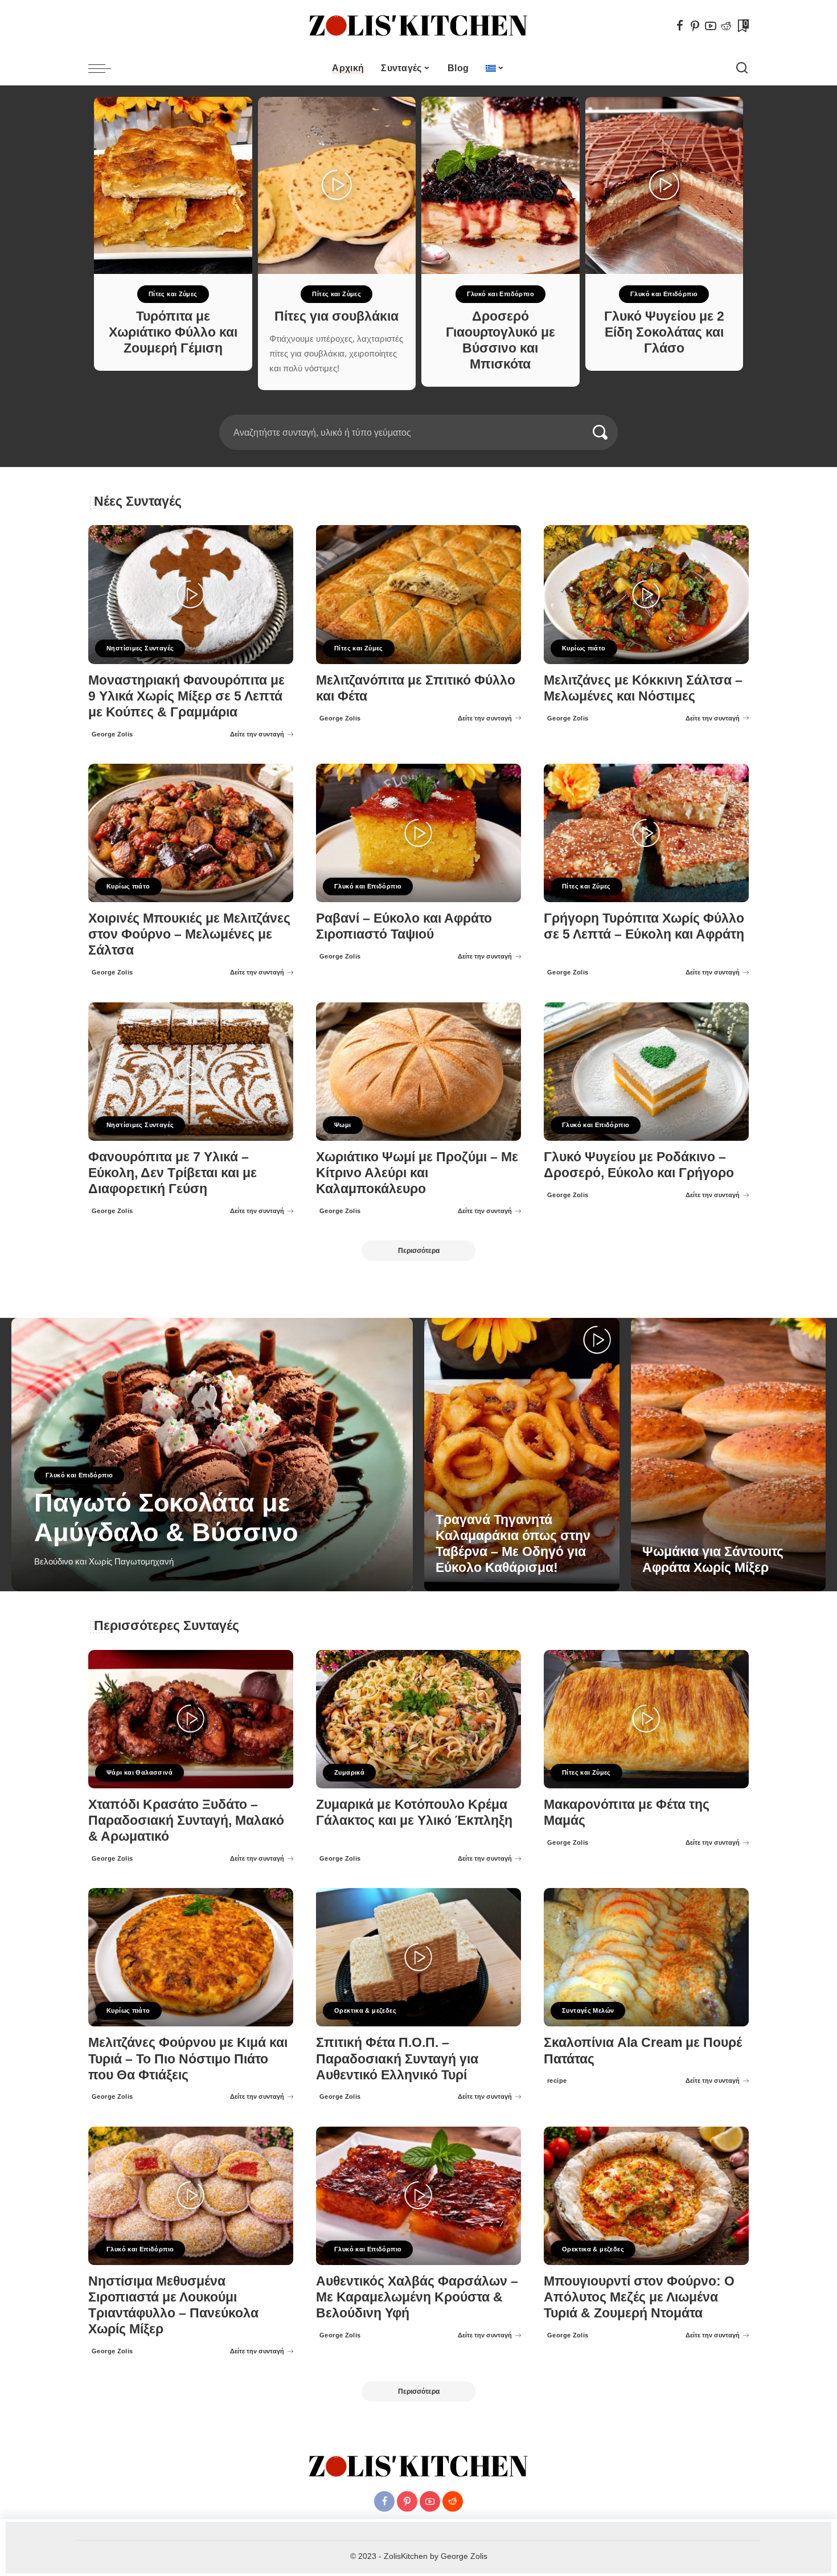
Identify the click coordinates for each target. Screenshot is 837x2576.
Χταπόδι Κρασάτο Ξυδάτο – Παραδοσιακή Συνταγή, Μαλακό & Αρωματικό (186, 1821)
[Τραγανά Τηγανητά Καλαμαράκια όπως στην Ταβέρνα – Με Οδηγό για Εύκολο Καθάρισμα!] (522, 1455)
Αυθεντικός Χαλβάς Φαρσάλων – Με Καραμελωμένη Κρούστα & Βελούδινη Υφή (417, 2297)
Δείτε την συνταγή (257, 734)
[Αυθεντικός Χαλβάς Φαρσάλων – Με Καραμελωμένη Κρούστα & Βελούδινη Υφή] (419, 2196)
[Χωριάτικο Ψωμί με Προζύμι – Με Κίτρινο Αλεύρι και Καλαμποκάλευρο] (419, 1072)
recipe (557, 2081)
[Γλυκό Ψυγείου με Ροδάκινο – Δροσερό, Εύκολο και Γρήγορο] (646, 1072)
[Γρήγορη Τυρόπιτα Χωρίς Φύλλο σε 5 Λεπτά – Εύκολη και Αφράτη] (646, 833)
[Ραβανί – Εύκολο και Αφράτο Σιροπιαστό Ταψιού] (419, 833)
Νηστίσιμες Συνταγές (140, 648)
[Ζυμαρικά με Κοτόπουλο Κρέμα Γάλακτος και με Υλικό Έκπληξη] (419, 1719)
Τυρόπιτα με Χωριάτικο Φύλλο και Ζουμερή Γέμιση (173, 332)
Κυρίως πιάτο (584, 648)
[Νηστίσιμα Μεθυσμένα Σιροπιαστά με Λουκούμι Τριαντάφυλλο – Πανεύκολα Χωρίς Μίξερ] (191, 2196)
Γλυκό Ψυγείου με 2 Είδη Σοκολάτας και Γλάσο (664, 332)
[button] (411, 408)
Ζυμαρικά (349, 1772)
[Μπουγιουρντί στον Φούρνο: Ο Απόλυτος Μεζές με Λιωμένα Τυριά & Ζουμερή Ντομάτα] (646, 2196)
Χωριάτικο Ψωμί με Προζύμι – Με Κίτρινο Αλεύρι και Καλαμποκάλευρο (417, 1173)
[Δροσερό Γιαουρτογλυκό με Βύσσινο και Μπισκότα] (500, 185)
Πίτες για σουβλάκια (337, 316)
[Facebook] (680, 26)
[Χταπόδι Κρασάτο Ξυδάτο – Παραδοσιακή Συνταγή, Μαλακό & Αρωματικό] (191, 1719)
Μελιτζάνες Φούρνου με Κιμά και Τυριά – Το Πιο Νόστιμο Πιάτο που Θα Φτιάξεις (188, 2059)
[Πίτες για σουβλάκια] (337, 185)
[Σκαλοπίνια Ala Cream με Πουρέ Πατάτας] (646, 1957)
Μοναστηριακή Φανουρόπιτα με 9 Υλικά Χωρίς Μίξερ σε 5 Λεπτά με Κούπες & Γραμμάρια (186, 696)
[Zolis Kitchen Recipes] (419, 26)
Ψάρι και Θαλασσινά (139, 1772)
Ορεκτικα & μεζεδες (365, 2010)
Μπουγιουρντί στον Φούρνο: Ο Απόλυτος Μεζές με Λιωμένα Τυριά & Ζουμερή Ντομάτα (639, 2297)
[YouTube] (711, 26)
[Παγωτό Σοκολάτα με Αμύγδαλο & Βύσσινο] (212, 1455)
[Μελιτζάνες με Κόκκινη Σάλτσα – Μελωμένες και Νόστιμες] (646, 594)
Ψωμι (343, 1125)
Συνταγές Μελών (588, 2010)
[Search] (742, 68)
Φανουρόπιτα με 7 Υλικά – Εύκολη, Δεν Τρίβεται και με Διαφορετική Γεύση (173, 1173)
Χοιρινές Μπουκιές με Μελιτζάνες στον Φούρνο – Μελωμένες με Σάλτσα (189, 934)
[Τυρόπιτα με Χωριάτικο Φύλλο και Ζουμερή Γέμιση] (173, 185)
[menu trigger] (105, 68)
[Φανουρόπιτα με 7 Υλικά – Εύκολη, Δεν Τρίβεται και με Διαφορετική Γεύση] (191, 1072)
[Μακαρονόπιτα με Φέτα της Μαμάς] (646, 1719)
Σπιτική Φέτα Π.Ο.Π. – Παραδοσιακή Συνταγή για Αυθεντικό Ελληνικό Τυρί (397, 2059)
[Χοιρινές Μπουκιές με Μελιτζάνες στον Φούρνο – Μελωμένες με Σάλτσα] (191, 833)
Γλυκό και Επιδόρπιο (500, 294)
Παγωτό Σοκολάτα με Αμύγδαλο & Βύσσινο (166, 1518)
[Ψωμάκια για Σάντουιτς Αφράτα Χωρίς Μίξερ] (729, 1455)
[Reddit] (726, 26)
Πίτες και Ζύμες (173, 294)
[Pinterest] (695, 26)
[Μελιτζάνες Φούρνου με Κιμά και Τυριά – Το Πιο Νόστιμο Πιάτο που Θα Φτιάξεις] (191, 1957)
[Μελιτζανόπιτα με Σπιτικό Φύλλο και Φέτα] (419, 594)
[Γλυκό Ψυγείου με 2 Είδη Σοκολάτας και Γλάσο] (664, 185)
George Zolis (112, 734)
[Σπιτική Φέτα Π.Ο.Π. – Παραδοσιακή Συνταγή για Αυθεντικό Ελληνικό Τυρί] (419, 1957)
